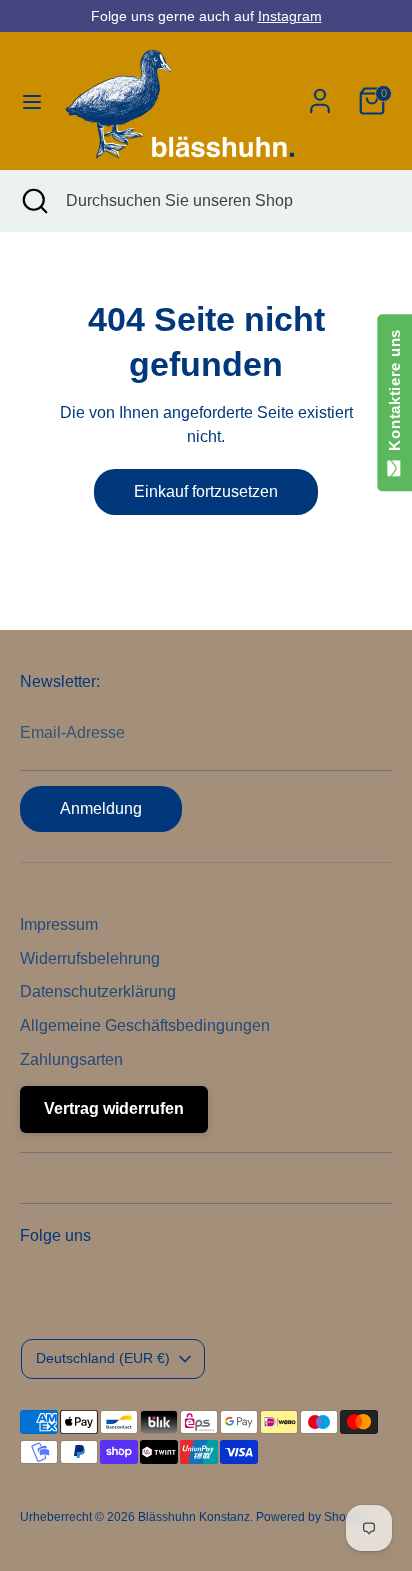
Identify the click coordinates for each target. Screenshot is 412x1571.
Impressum (59, 924)
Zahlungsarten (71, 1059)
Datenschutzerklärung (98, 991)
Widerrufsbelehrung (90, 958)
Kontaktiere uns (394, 394)
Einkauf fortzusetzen (206, 491)
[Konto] (320, 92)
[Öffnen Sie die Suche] (33, 201)
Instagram (290, 16)
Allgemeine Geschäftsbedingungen (145, 1025)
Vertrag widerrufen (114, 1108)
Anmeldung (101, 808)
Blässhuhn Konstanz (194, 1517)
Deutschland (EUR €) (103, 1358)
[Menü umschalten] (30, 101)
